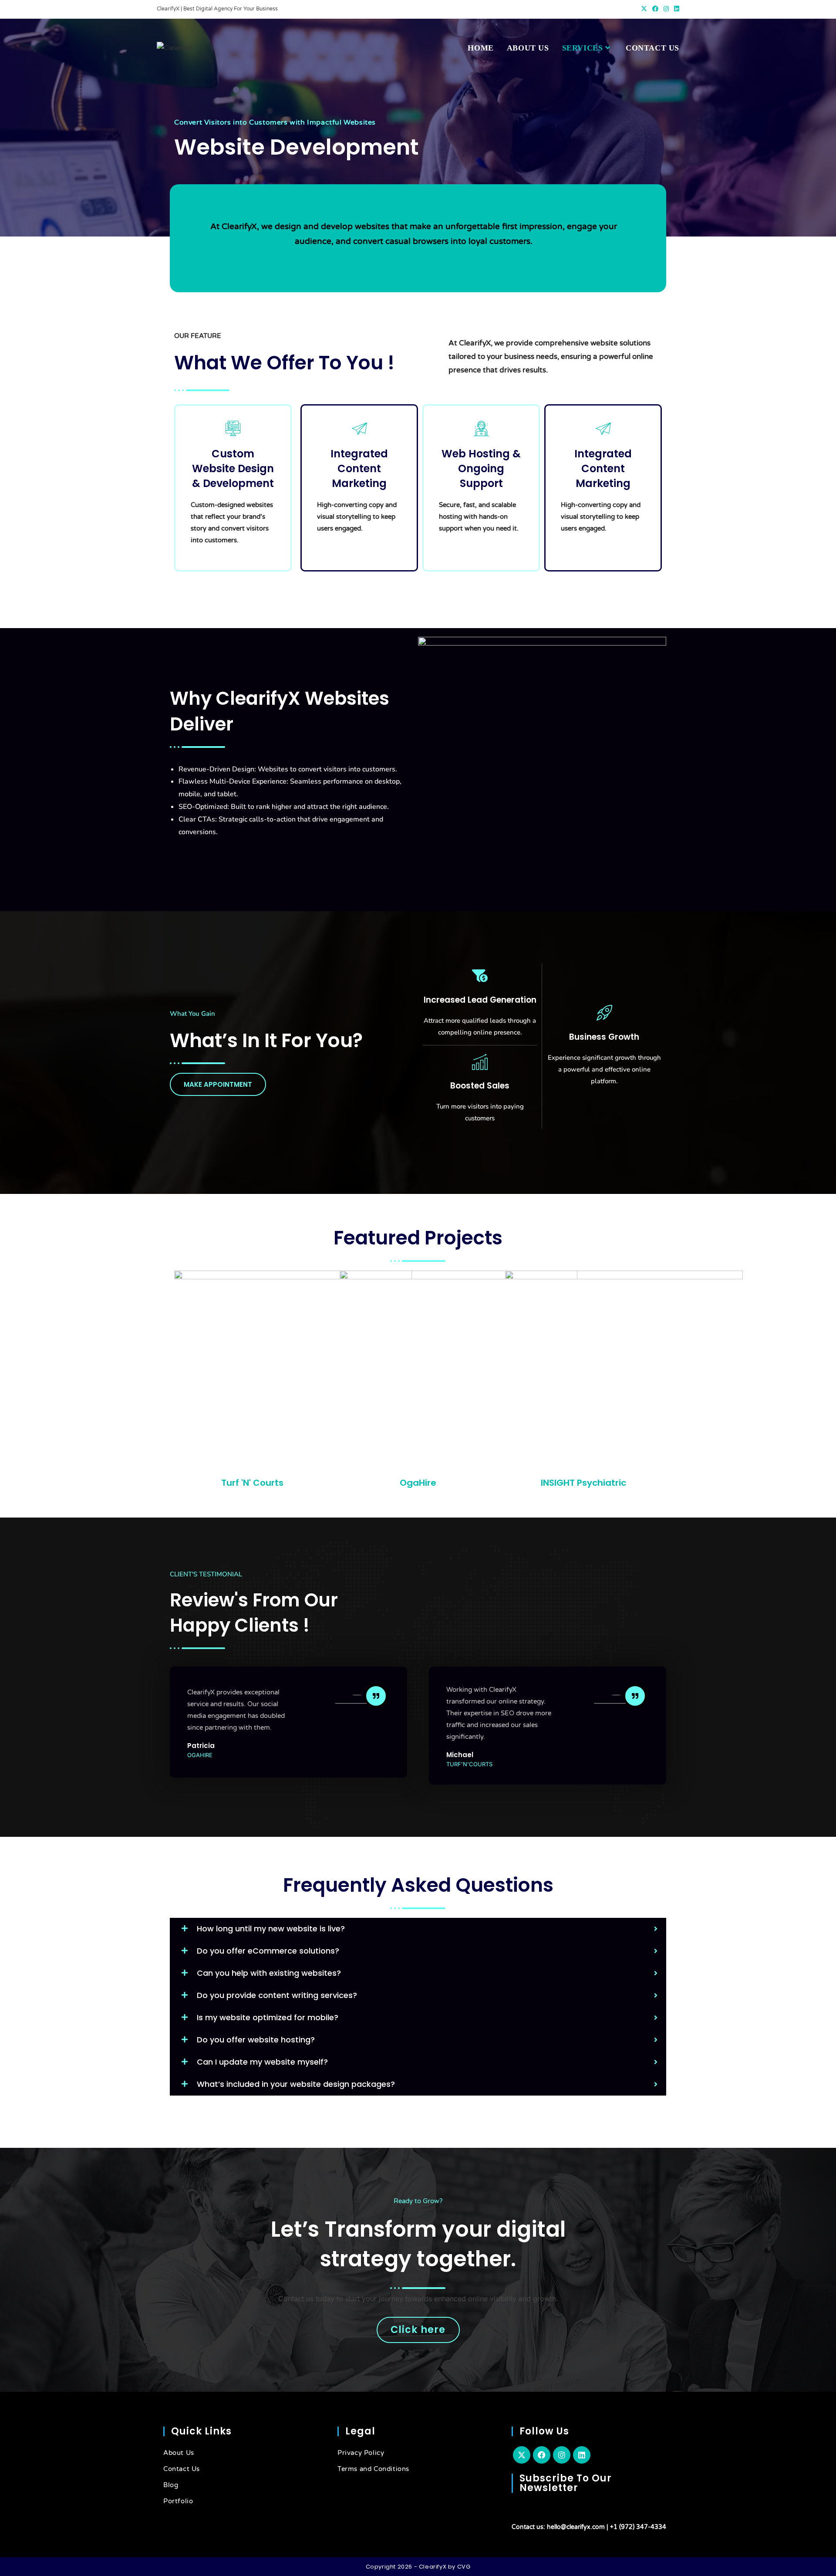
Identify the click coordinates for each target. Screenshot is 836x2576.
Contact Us (182, 2469)
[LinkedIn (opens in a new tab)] (675, 9)
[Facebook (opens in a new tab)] (655, 9)
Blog (171, 2485)
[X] (522, 2455)
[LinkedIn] (582, 2455)
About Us (179, 2453)
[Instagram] (562, 2455)
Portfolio (178, 2501)
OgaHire (418, 1483)
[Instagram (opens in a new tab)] (666, 9)
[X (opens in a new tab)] (644, 9)
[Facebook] (542, 2455)
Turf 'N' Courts (252, 1483)
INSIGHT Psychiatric (583, 1483)
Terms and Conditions (373, 2469)
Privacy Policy (361, 2453)
